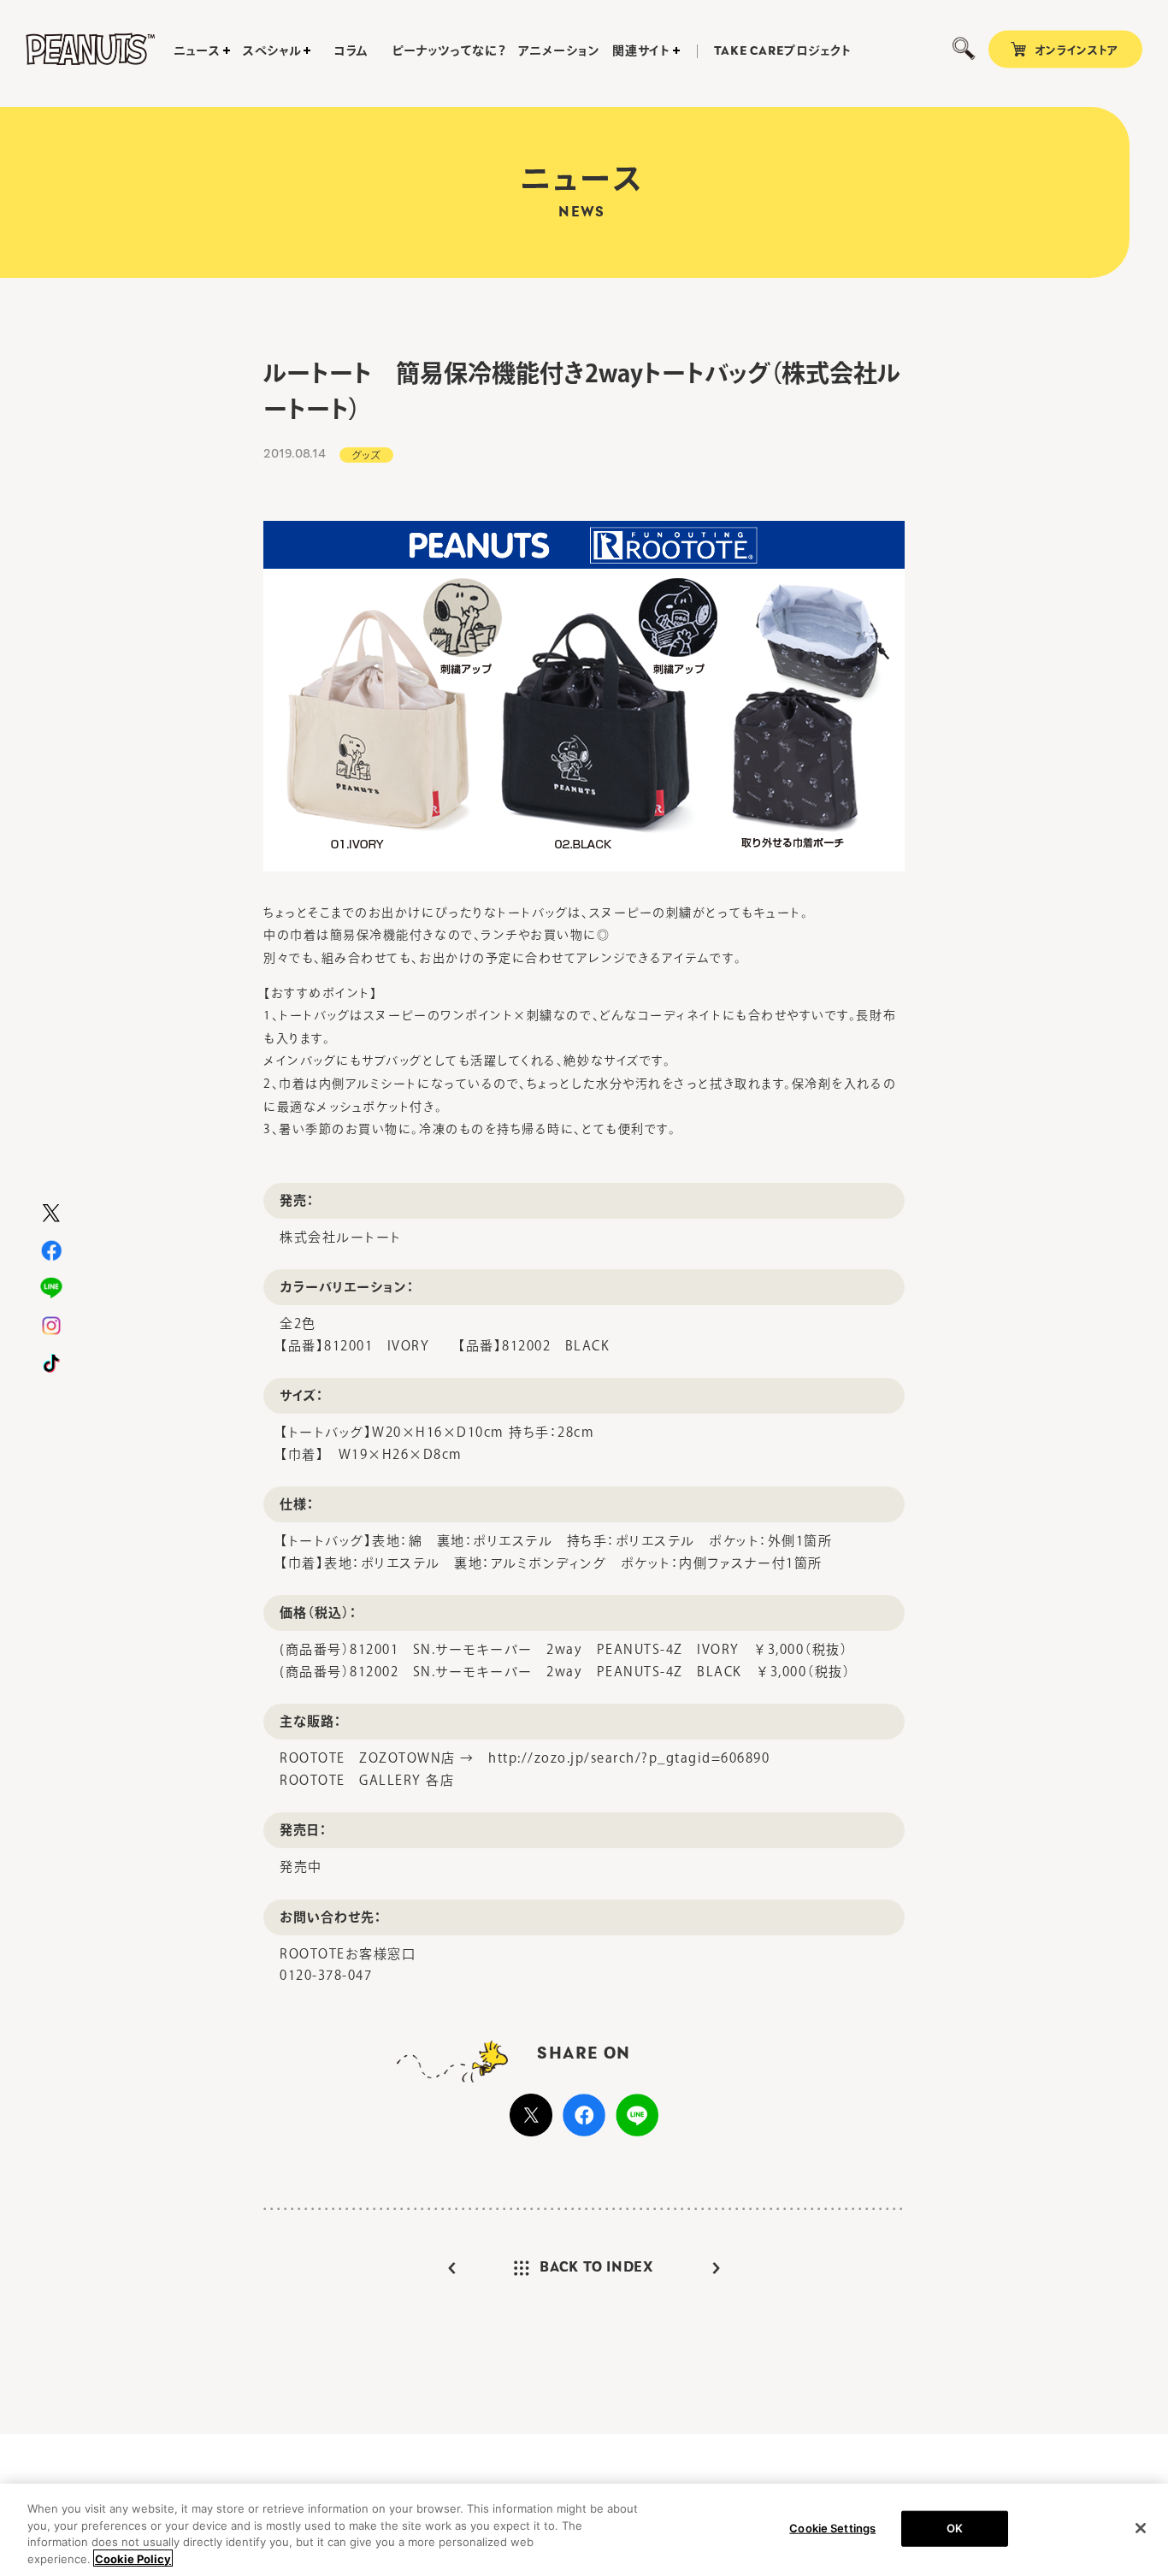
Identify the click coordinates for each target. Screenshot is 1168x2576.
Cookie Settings (832, 2528)
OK (955, 2528)
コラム (351, 50)
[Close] (1141, 2528)
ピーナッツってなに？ (448, 50)
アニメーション (559, 50)
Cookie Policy (133, 2558)
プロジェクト (783, 51)
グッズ (366, 455)
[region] (584, 2530)
